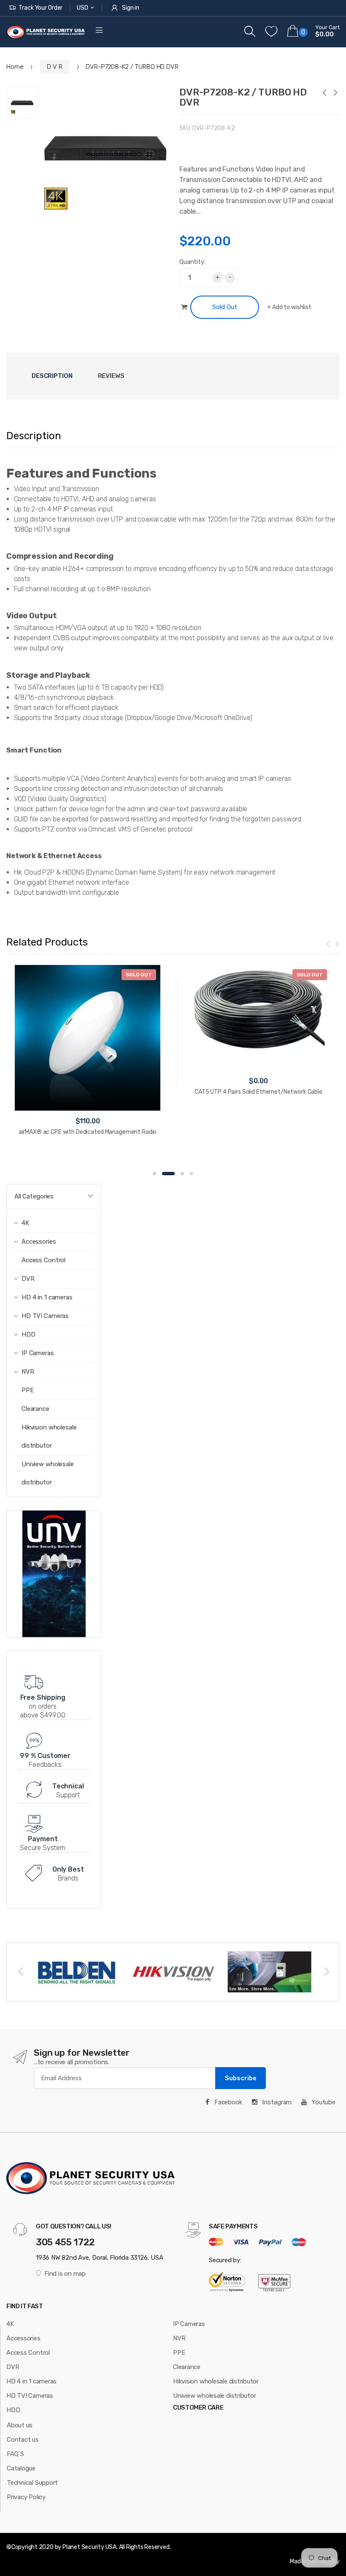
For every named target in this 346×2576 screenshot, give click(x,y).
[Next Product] (335, 94)
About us (20, 2425)
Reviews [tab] (111, 376)
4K (10, 2324)
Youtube (323, 2102)
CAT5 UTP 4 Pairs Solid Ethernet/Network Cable (258, 1092)
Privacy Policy (26, 2497)
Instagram (276, 2102)
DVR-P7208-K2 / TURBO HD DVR (243, 97)
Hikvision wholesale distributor (49, 1436)
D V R (54, 67)
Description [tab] (52, 376)
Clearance (35, 1409)
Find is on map (65, 2274)
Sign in (131, 8)
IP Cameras (189, 2324)
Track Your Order (41, 8)
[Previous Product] (324, 94)
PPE (28, 1390)
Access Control (43, 1260)
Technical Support (32, 2483)
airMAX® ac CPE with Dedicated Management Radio (88, 1132)
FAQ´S (15, 2454)
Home (15, 67)
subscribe (241, 2078)
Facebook (227, 2102)
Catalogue (21, 2468)
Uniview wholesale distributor (48, 1473)
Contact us (23, 2440)
